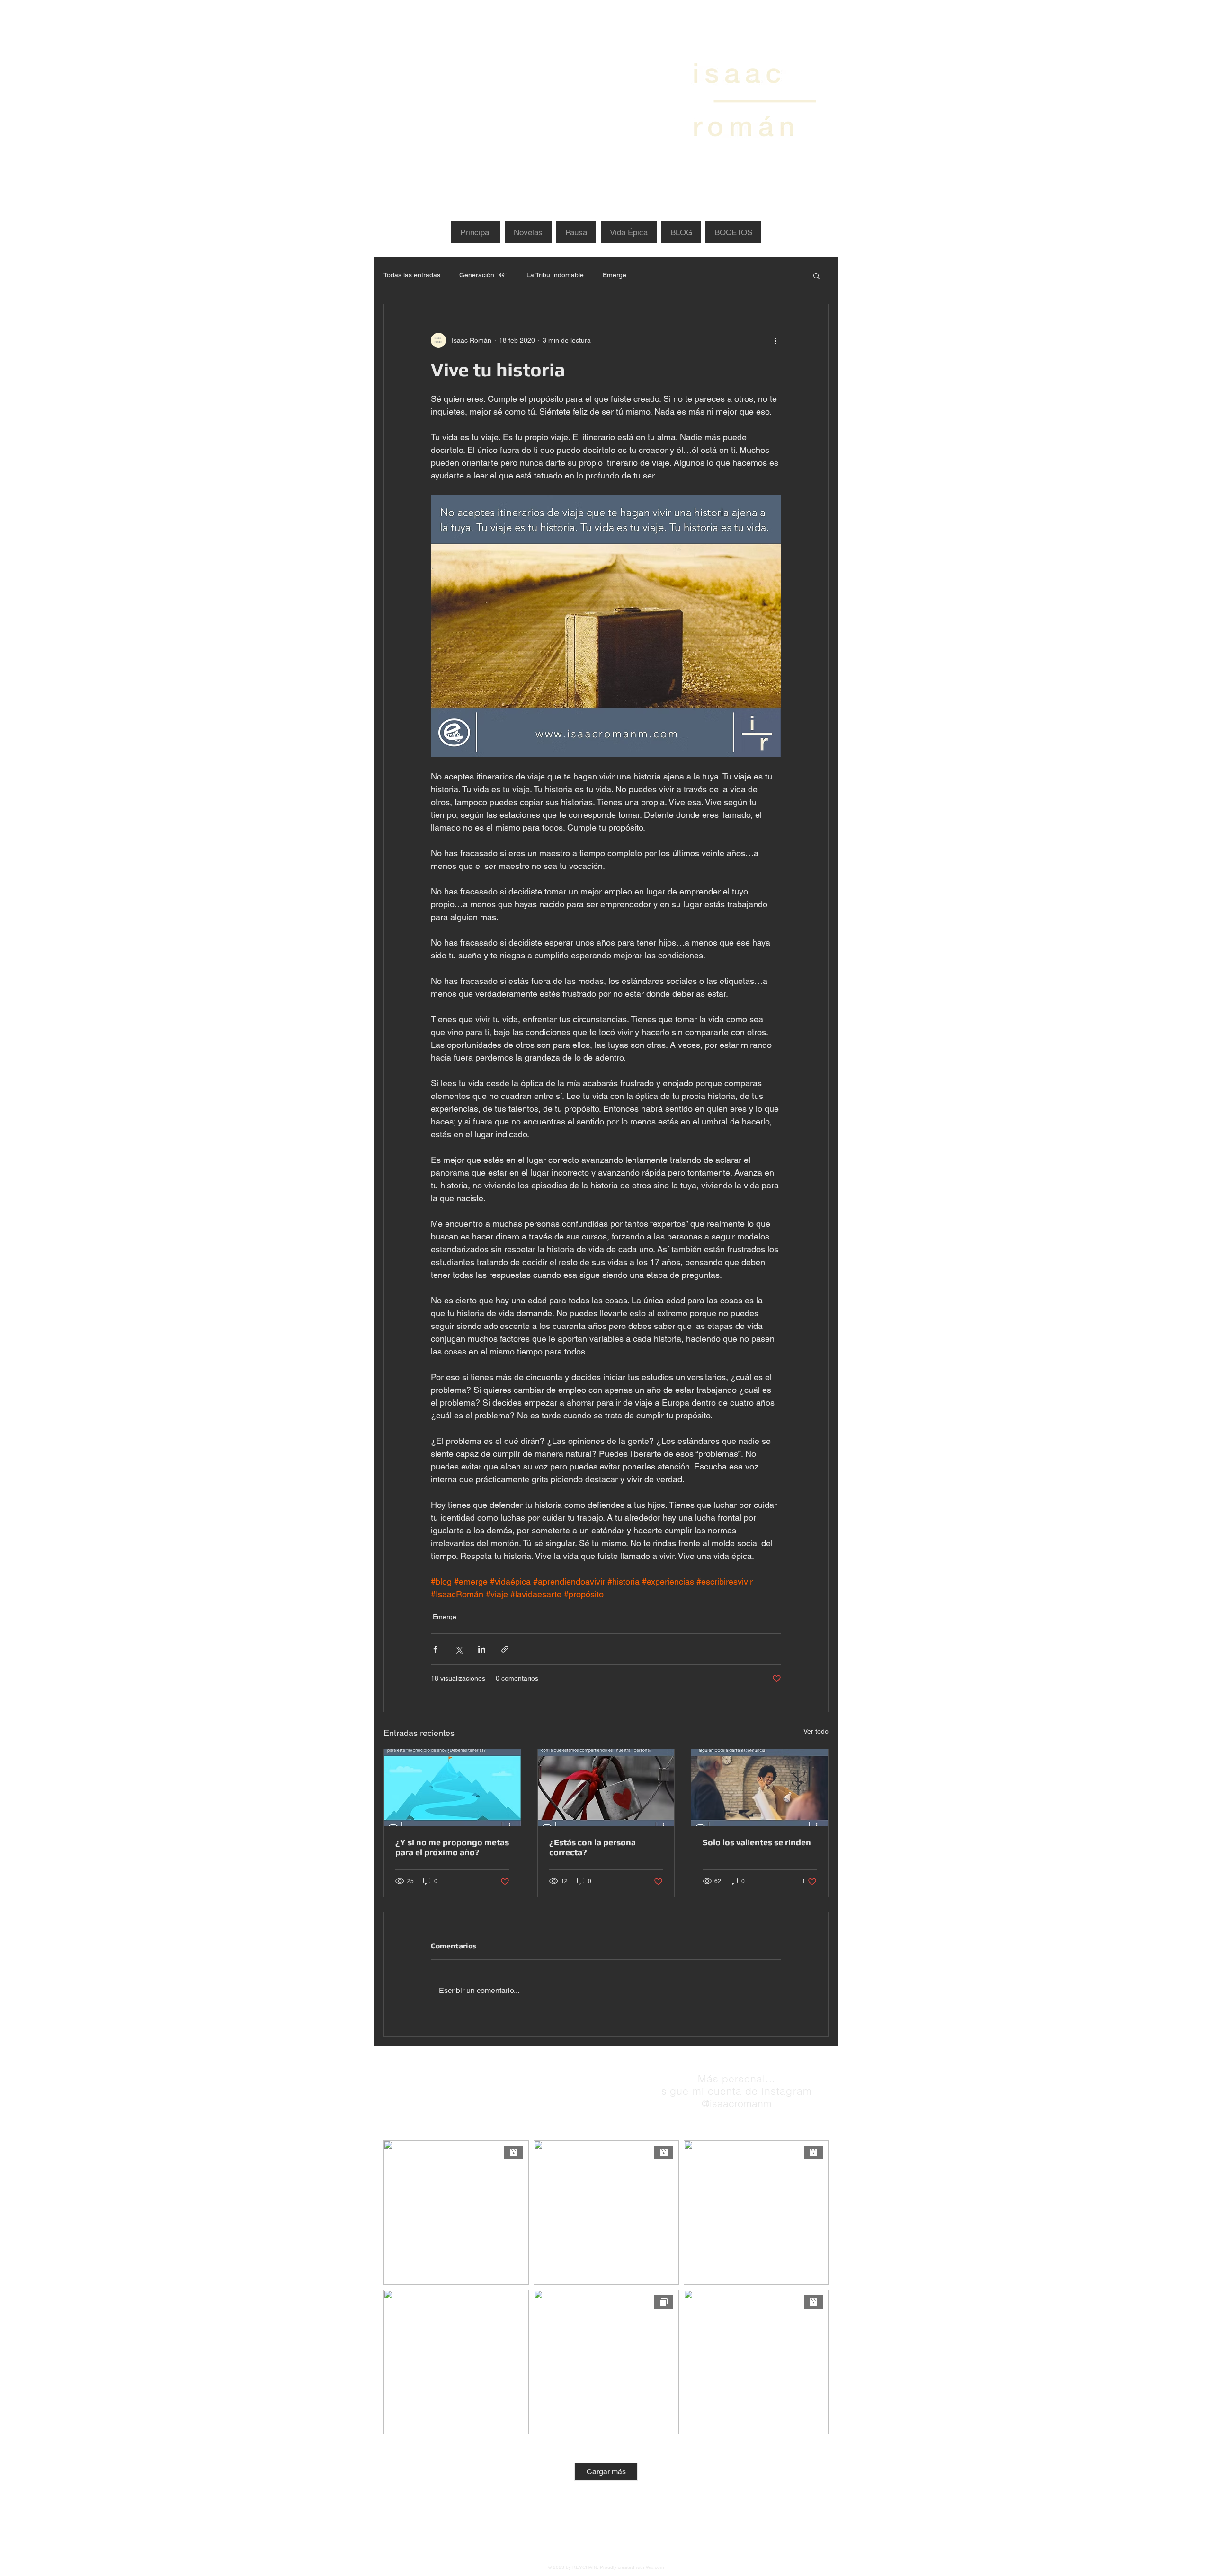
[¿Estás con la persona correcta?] (606, 1788)
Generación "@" (483, 275)
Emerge (615, 275)
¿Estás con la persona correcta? (593, 1847)
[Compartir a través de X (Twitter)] (459, 1649)
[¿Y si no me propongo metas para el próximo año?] (452, 1788)
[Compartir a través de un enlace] (505, 1649)
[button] (816, 275)
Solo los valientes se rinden (757, 1842)
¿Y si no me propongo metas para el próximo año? (452, 1847)
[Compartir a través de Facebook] (435, 1649)
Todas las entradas (412, 275)
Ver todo (816, 1731)
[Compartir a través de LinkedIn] (482, 1649)
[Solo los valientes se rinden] (760, 1788)
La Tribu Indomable (555, 275)
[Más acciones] (775, 340)
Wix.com (655, 2567)
